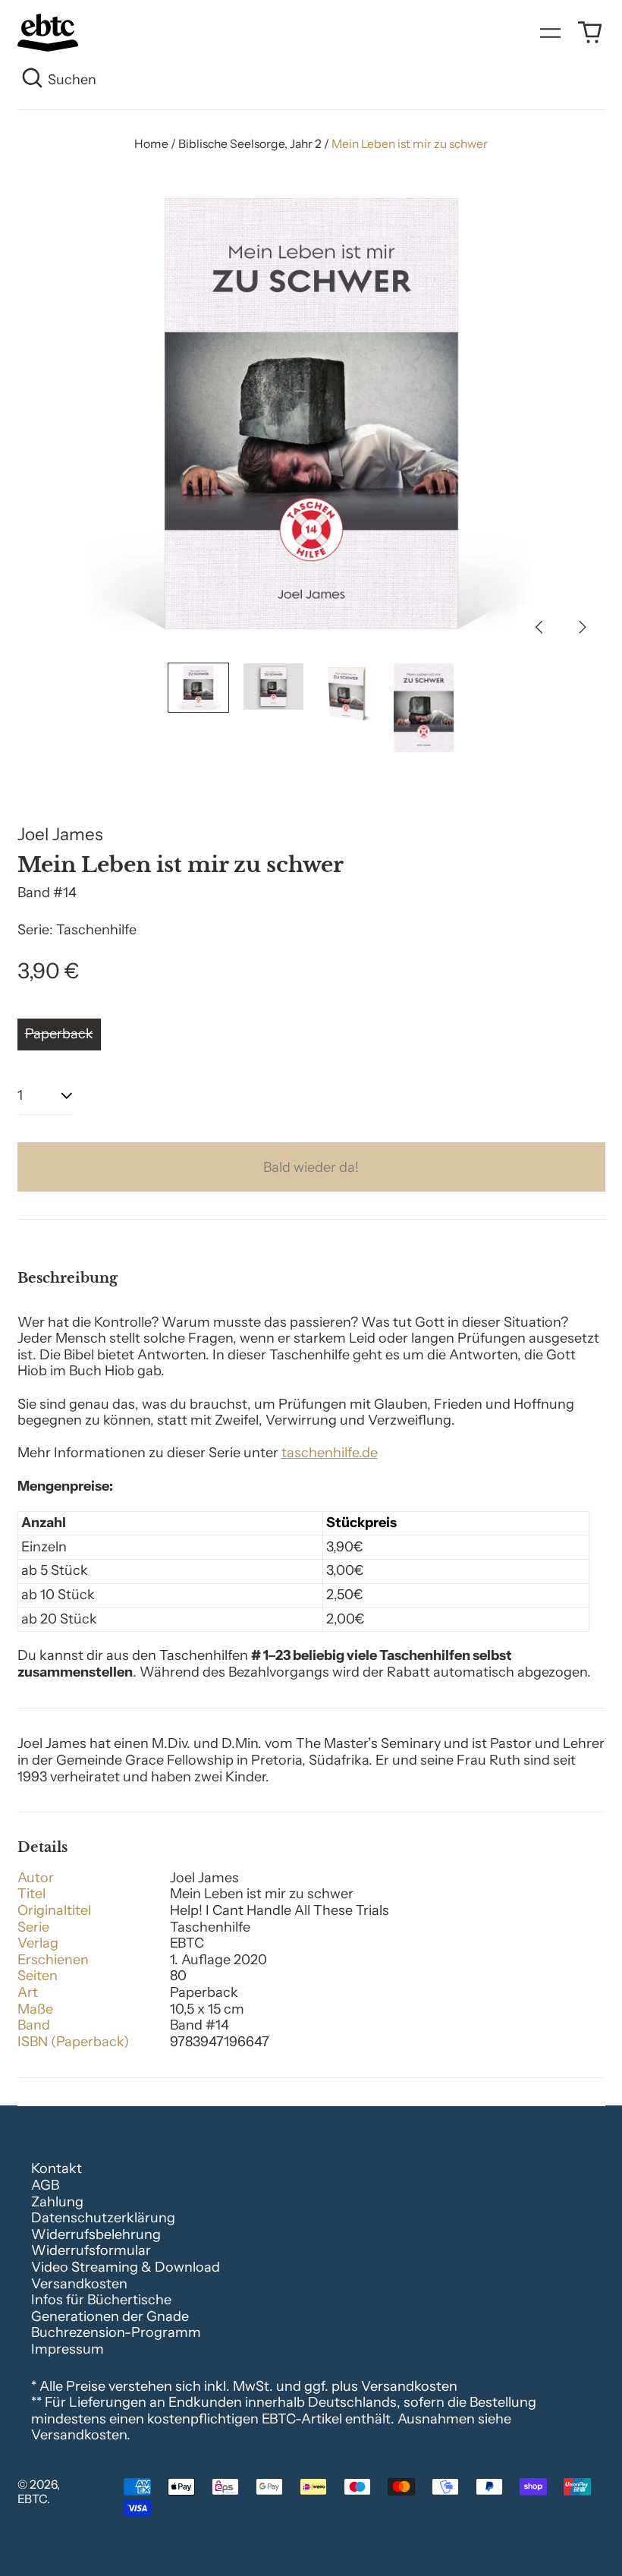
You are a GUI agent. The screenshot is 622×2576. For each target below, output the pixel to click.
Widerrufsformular (91, 2250)
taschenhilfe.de (330, 1453)
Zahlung (57, 2202)
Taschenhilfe (96, 930)
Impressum (68, 2349)
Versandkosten (79, 2284)
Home (151, 144)
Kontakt (57, 2168)
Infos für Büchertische (101, 2300)
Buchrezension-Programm (116, 2332)
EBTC (32, 2499)
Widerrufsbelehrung (96, 2234)
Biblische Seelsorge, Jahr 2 (250, 144)
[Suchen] (33, 80)
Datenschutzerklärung (103, 2218)
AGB (45, 2185)
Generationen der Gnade (110, 2316)
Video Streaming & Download (126, 2267)
